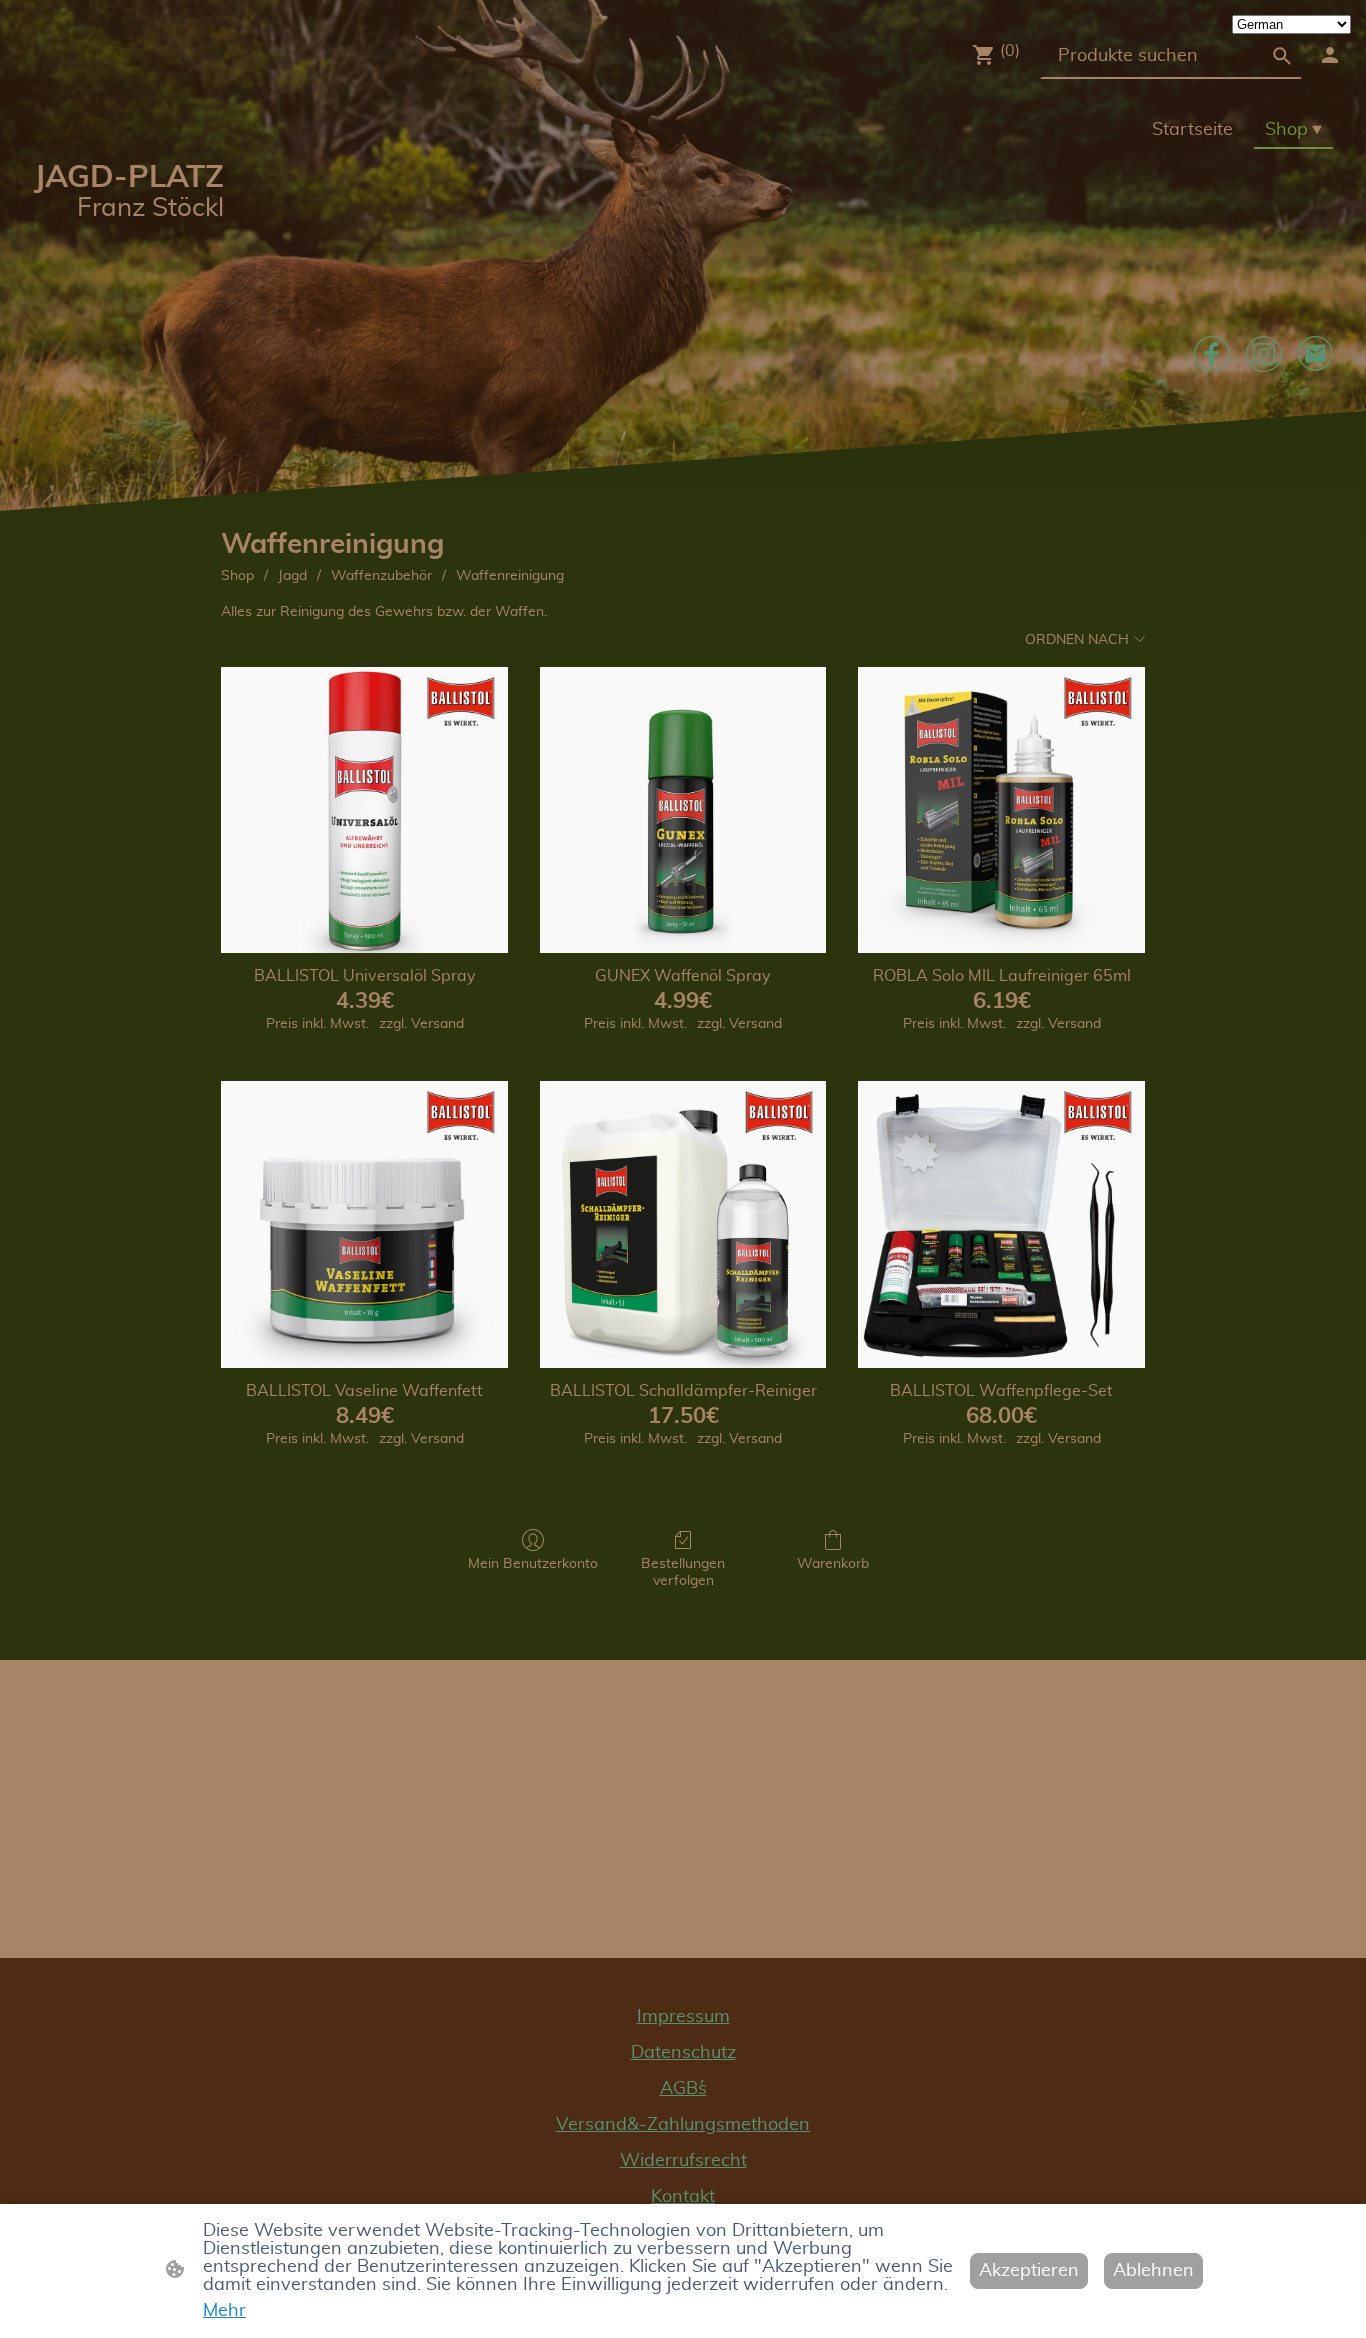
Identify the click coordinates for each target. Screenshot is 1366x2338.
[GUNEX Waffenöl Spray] (683, 810)
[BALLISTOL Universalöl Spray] (364, 810)
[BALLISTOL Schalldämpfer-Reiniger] (683, 1224)
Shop (237, 576)
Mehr (224, 2311)
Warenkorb (833, 1564)
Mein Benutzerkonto (533, 1564)
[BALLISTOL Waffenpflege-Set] (1001, 1224)
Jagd (292, 576)
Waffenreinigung (510, 576)
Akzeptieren (1029, 2271)
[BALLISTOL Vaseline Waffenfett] (364, 1224)
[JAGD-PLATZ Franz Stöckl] (127, 286)
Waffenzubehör (381, 576)
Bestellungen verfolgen (683, 1572)
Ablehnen (1153, 2271)
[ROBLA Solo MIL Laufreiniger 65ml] (1001, 810)
